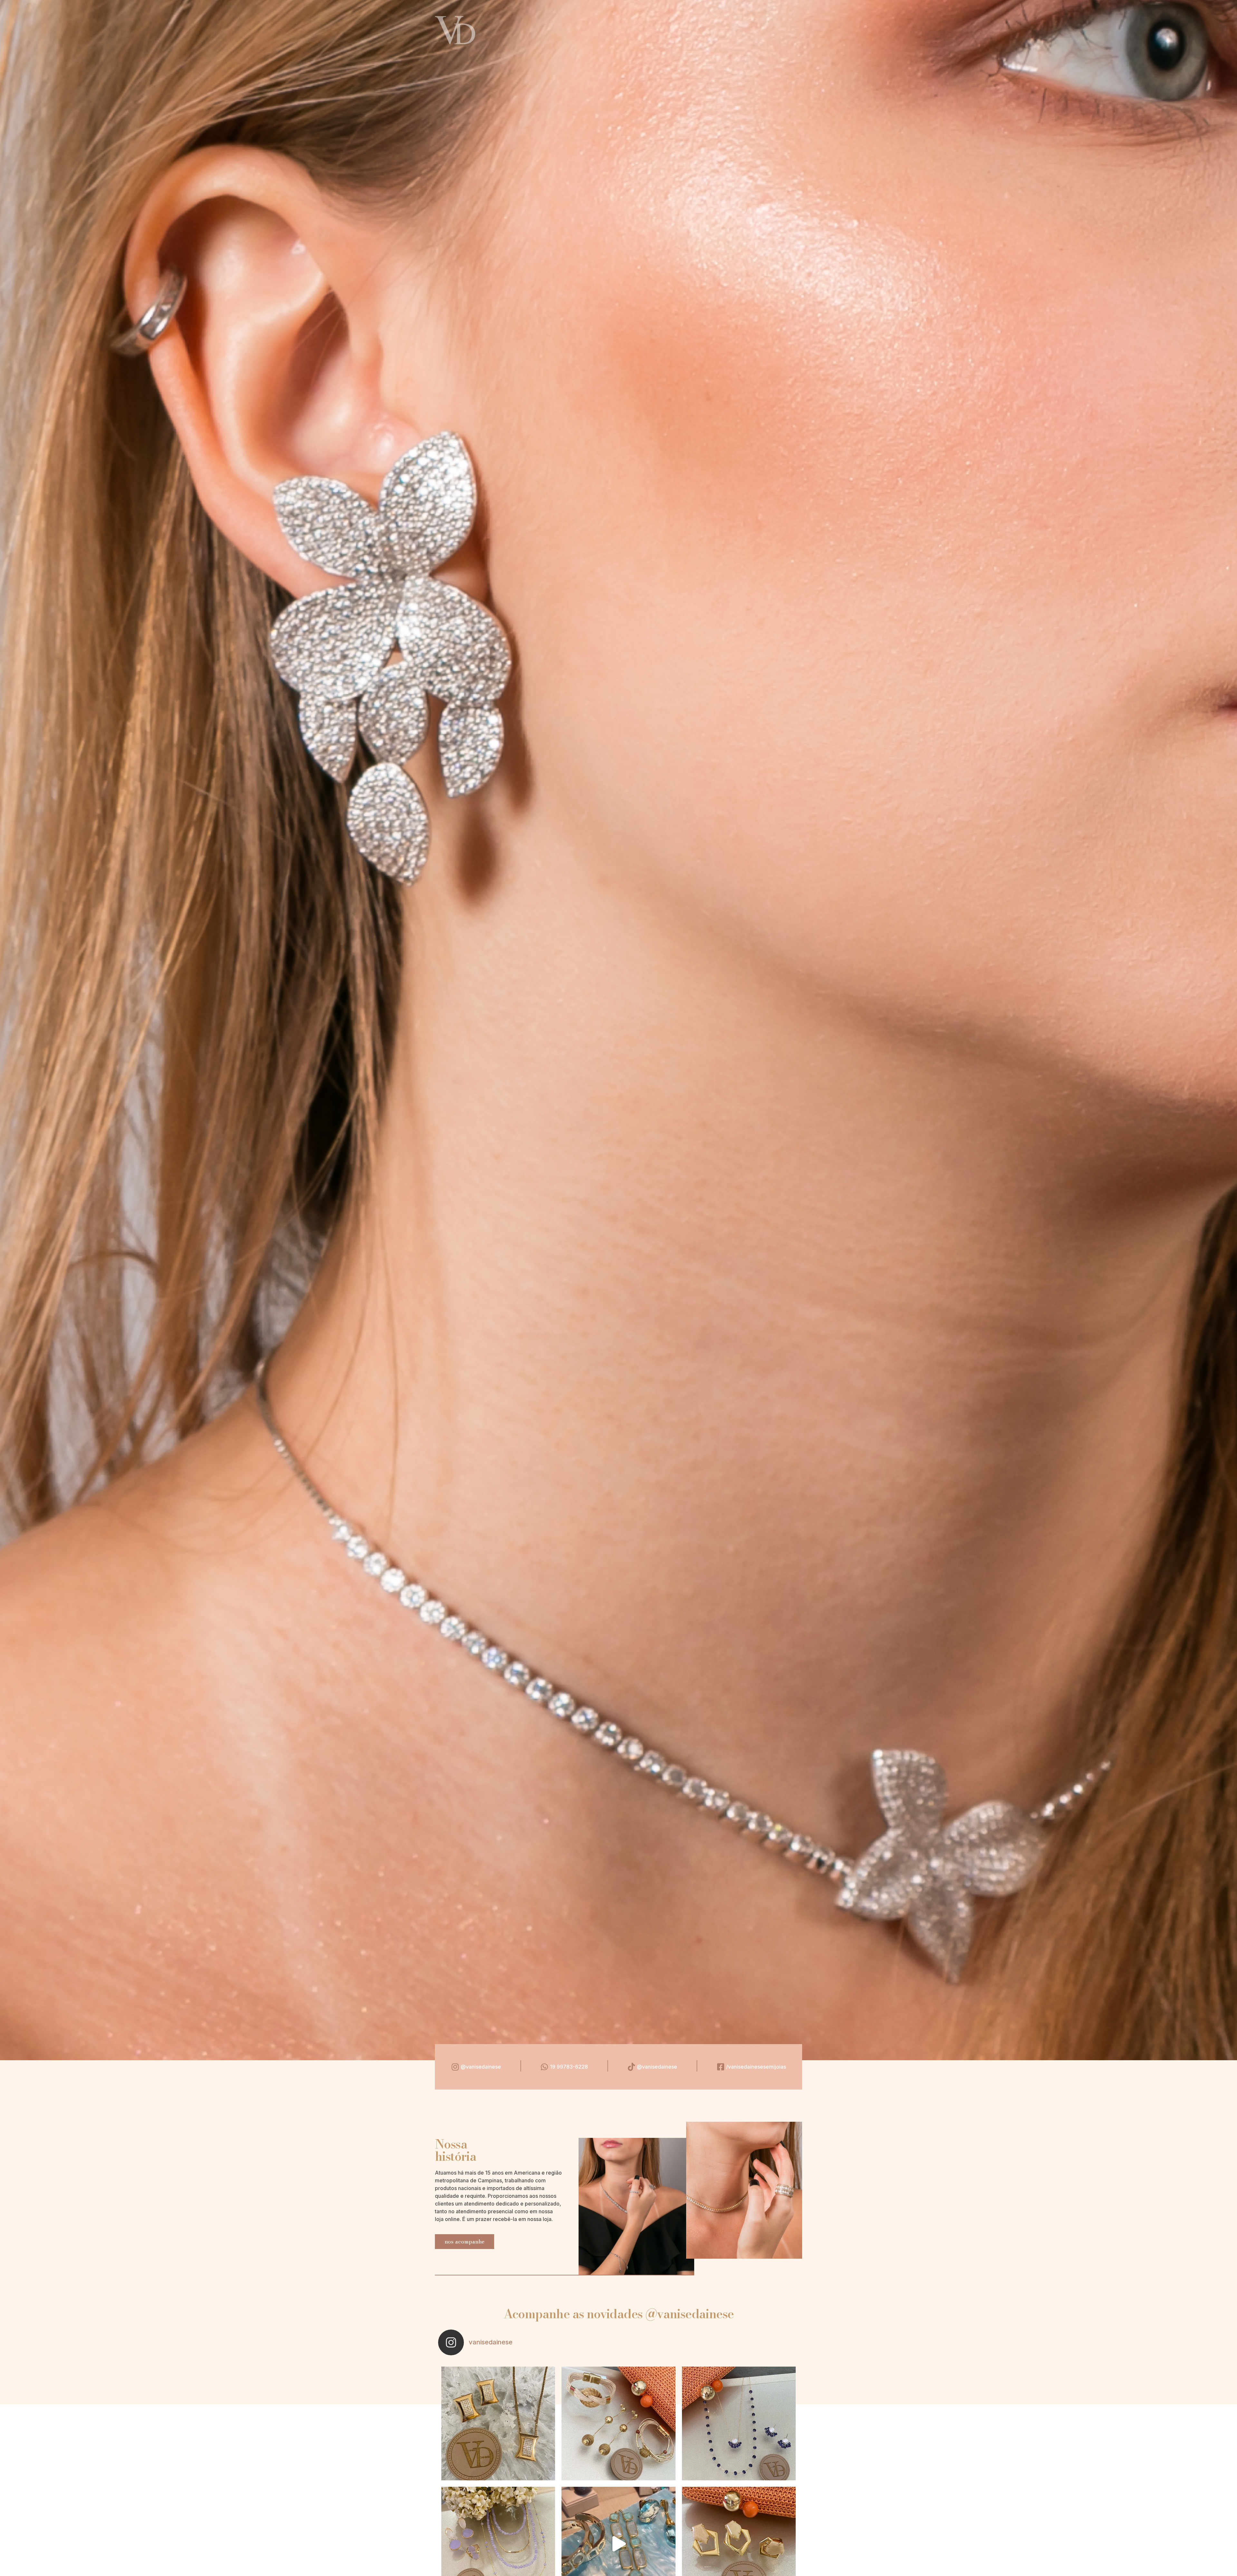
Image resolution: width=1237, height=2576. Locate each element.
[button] (465, 2242)
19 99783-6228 (569, 2067)
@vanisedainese (481, 2067)
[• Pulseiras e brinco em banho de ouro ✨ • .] (618, 2423)
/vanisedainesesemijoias (756, 2067)
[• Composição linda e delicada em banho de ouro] (739, 2423)
